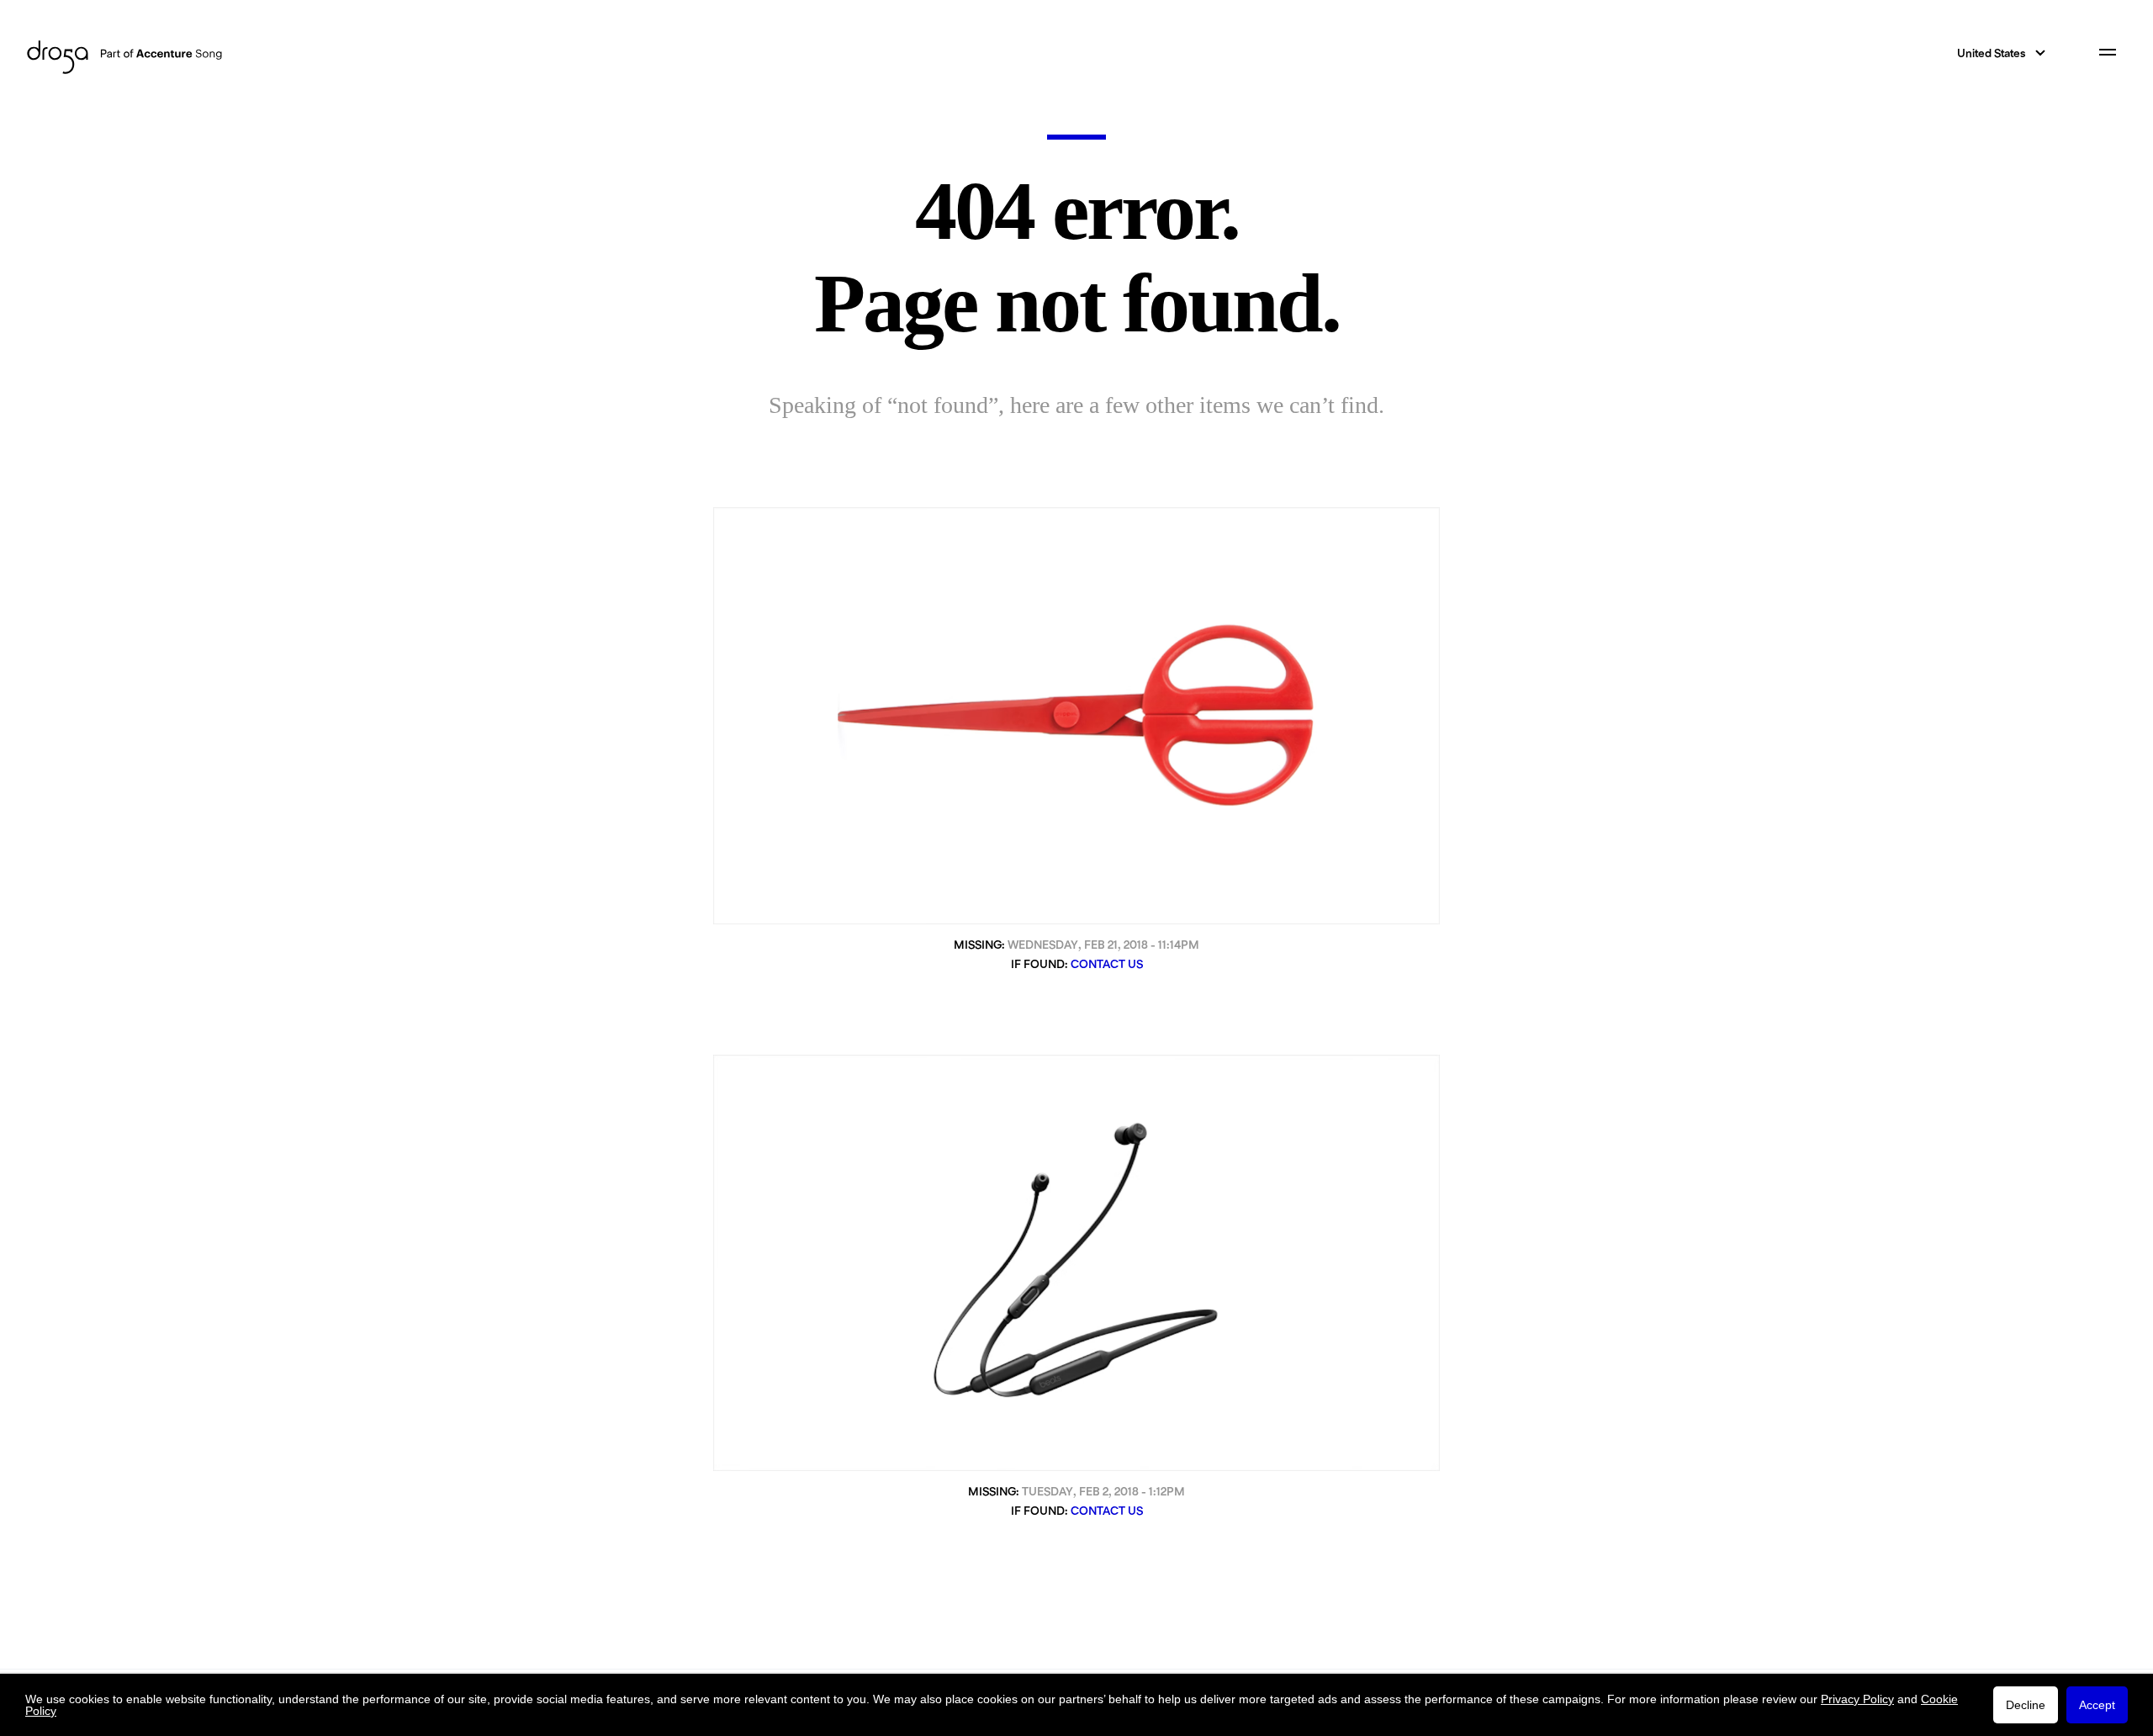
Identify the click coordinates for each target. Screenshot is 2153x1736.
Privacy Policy (1857, 1699)
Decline (2026, 1705)
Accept (2097, 1705)
